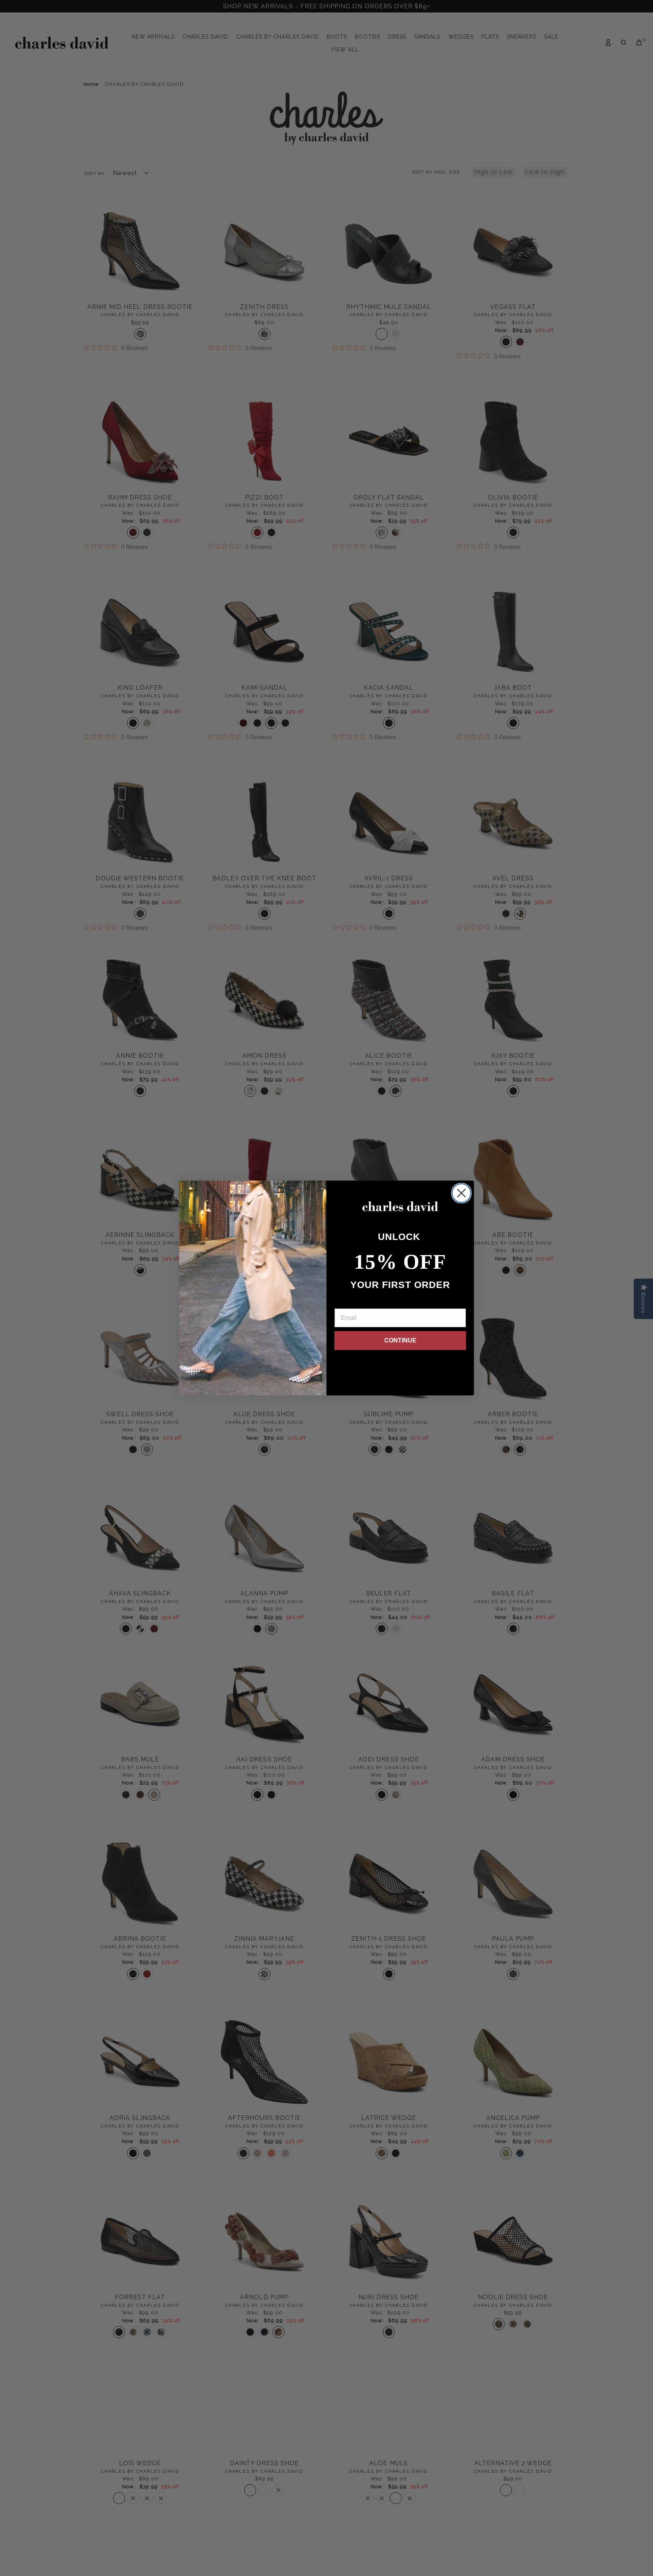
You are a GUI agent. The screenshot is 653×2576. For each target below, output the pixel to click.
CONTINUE (400, 1340)
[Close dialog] (461, 1193)
